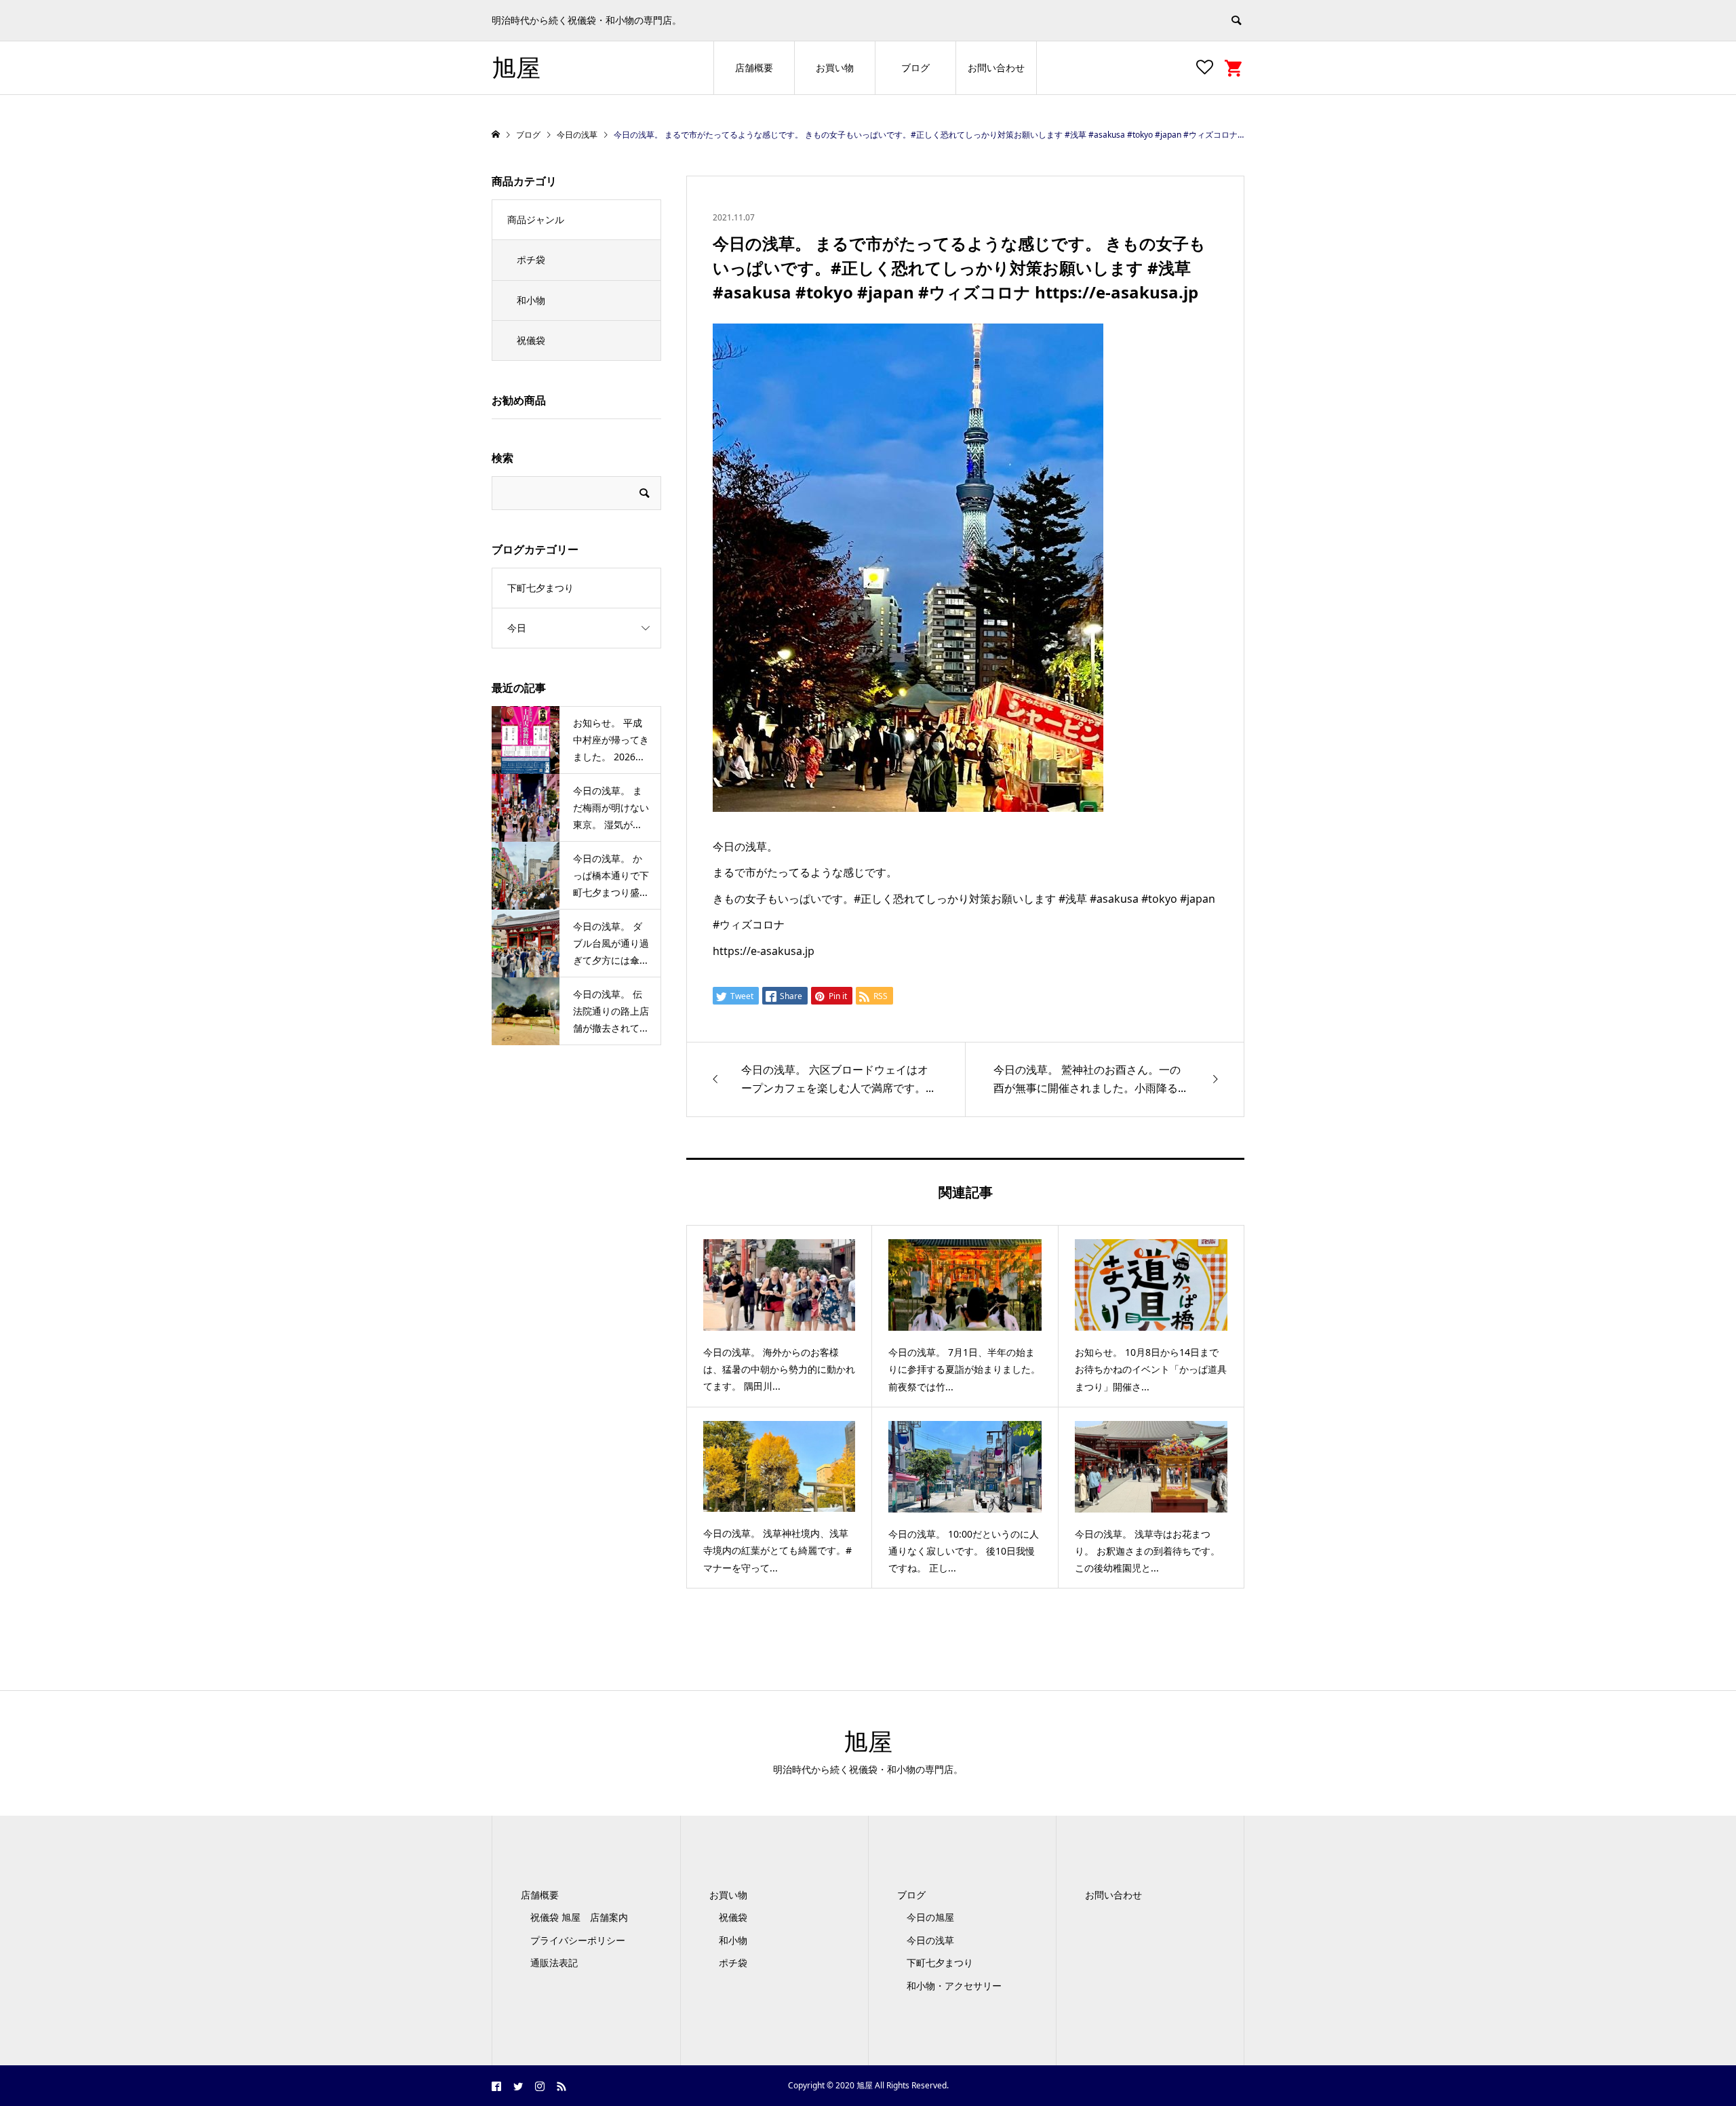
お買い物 (835, 67)
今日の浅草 (930, 1940)
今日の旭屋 (930, 1917)
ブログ (915, 67)
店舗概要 (754, 67)
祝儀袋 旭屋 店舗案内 (584, 1917)
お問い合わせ (996, 67)
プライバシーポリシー (578, 1940)
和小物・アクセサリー (954, 1986)
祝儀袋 (531, 340)
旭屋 (516, 67)
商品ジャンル (536, 219)
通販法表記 (554, 1963)
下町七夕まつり (540, 588)
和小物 (531, 300)
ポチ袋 (531, 259)
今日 (517, 628)
